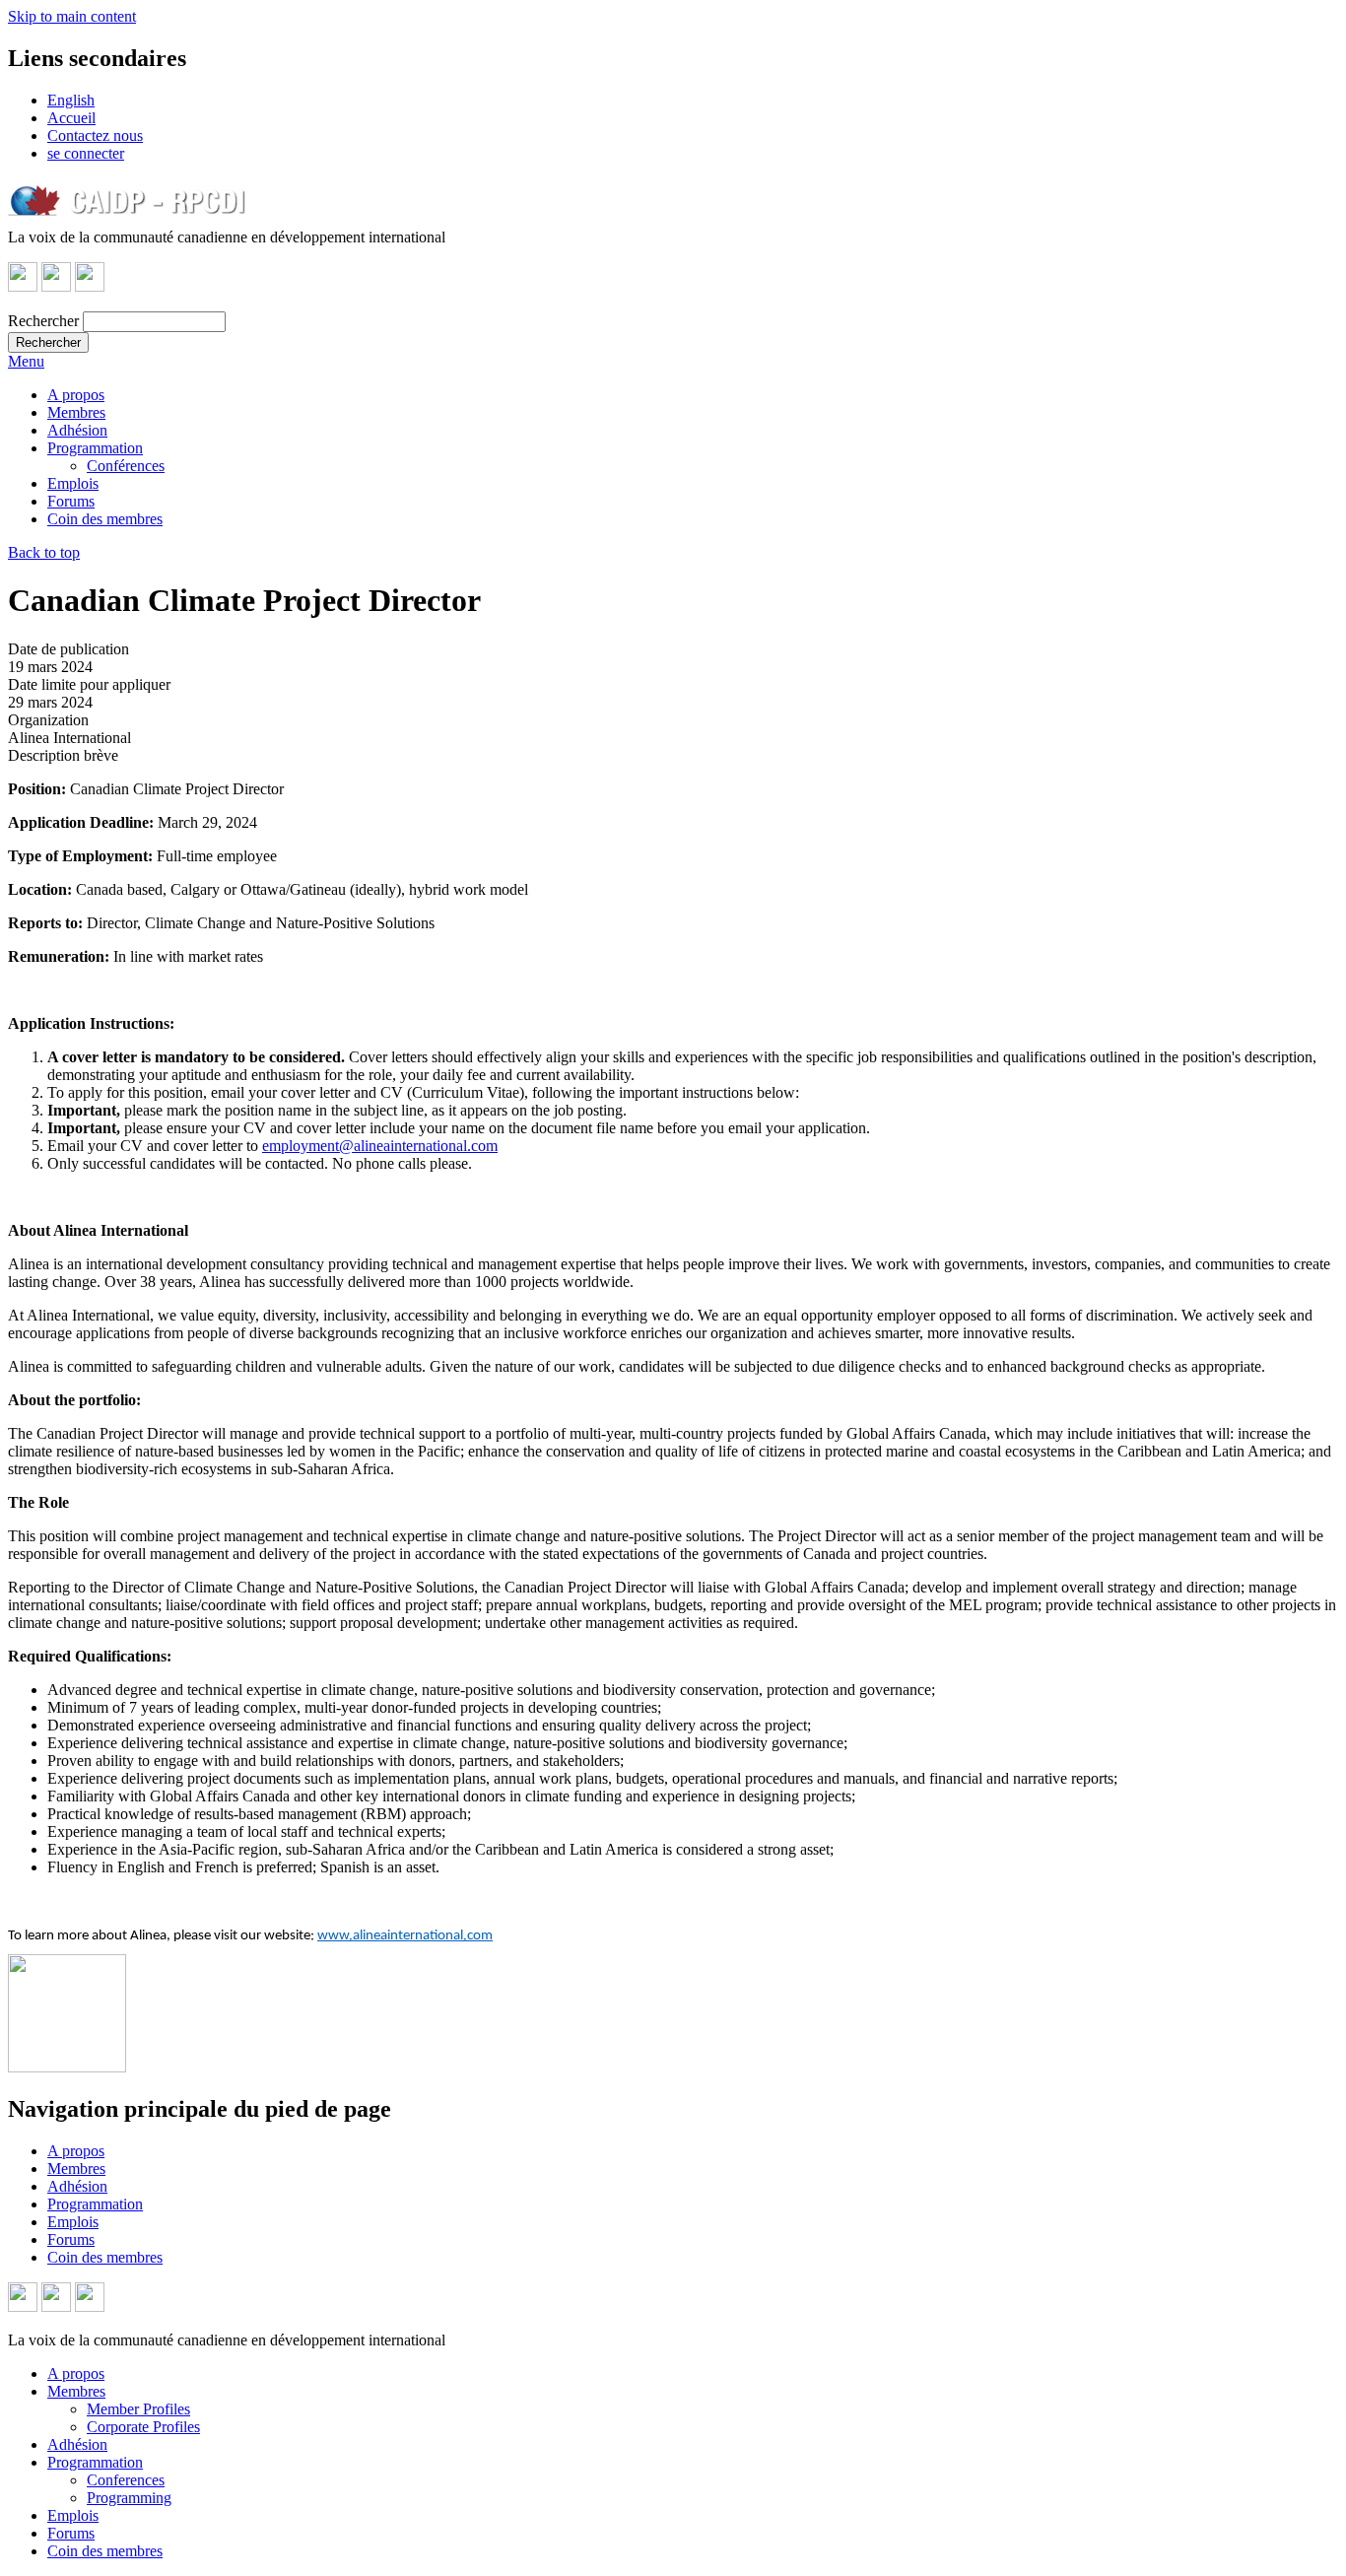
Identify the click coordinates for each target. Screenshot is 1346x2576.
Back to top (44, 552)
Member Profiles (138, 2409)
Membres (76, 412)
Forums (71, 501)
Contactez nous (95, 136)
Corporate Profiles (143, 2427)
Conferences (126, 2480)
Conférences (126, 466)
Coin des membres (105, 519)
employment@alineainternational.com (380, 1146)
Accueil (71, 118)
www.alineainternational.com (405, 1936)
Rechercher (43, 321)
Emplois (73, 483)
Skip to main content (72, 16)
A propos (76, 395)
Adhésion (77, 430)
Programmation (95, 448)
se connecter (86, 153)
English (71, 100)
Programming (129, 2498)
